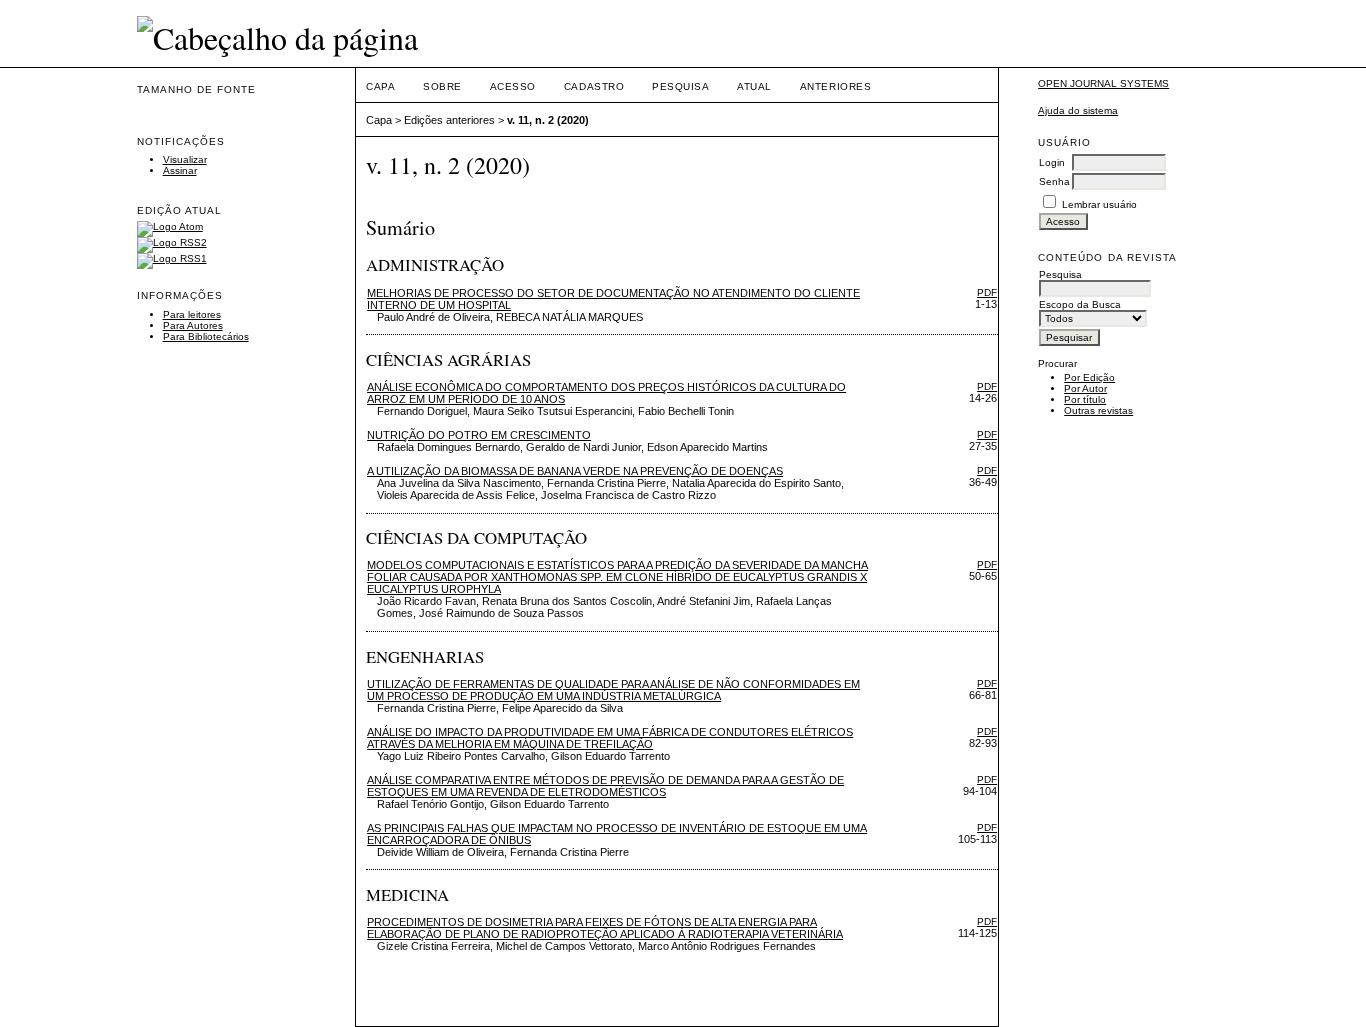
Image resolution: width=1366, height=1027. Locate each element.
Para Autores (193, 325)
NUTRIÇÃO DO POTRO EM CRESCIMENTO (479, 435)
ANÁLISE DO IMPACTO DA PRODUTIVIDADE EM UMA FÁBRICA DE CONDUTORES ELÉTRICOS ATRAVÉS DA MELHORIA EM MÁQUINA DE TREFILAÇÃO (610, 738)
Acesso (513, 86)
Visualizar (185, 159)
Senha (1054, 181)
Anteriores (835, 86)
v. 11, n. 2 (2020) (548, 120)
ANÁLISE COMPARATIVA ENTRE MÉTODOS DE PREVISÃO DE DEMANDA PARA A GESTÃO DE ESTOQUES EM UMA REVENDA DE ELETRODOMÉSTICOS (605, 786)
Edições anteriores (449, 120)
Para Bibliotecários (206, 336)
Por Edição (1089, 377)
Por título (1085, 399)
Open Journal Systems (1103, 83)
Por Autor (1085, 388)
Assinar (180, 170)
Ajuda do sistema (1078, 110)
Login (1052, 162)
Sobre (442, 86)
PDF (987, 292)
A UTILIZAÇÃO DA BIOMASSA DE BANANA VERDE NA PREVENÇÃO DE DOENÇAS (575, 471)
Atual (754, 86)
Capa (380, 86)
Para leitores (192, 314)
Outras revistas (1098, 410)
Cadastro (594, 86)
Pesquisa (680, 86)
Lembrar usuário (1099, 204)
